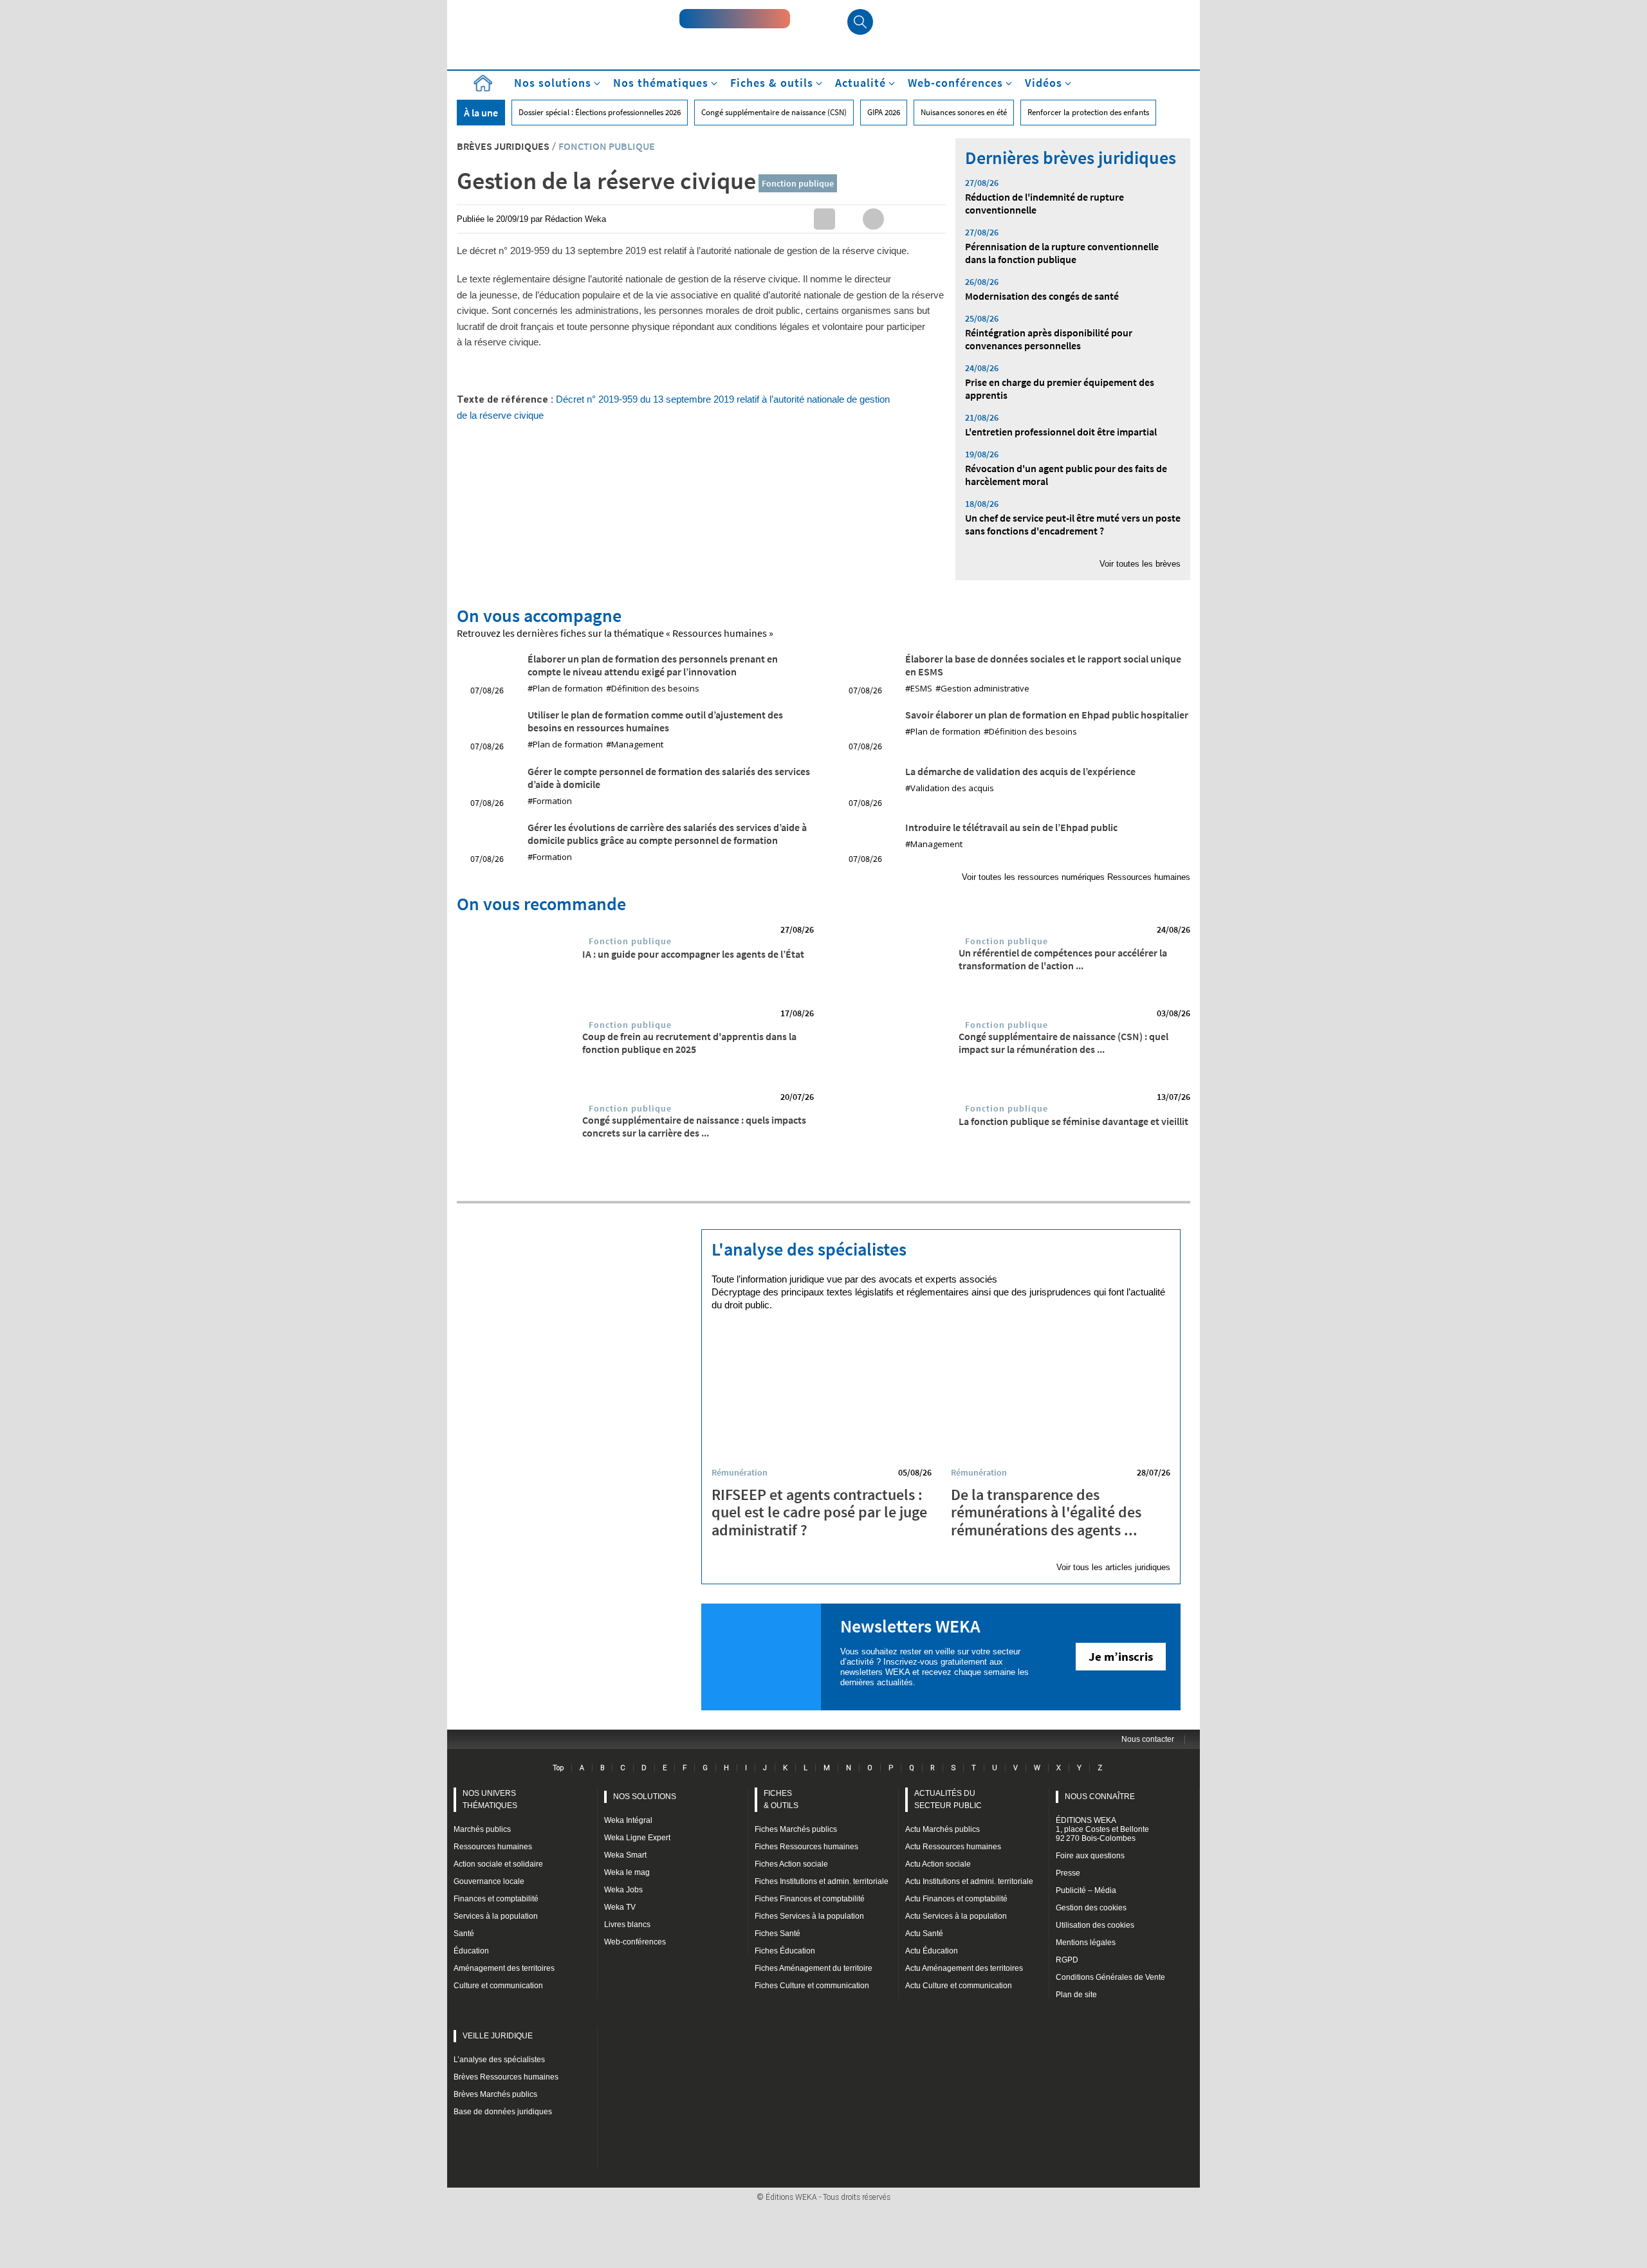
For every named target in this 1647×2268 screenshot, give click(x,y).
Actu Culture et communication (959, 1986)
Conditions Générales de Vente (1110, 1977)
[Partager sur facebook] (873, 219)
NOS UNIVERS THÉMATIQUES (490, 1799)
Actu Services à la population (956, 1916)
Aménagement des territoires (504, 1968)
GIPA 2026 (884, 112)
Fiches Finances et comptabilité (810, 1899)
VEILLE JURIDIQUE (498, 2036)
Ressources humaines (493, 1847)
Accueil (483, 83)
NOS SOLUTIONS (645, 1797)
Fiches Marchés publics (796, 1829)
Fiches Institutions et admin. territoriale (822, 1881)
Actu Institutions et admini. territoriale (969, 1881)
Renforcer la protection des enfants (1088, 112)
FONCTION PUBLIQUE (607, 146)
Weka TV (620, 1907)
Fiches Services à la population (809, 1916)
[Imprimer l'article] (922, 219)
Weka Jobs (623, 1890)
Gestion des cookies (1091, 1908)
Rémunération (740, 1472)
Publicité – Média (1086, 1890)
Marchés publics (482, 1829)
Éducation (471, 1951)
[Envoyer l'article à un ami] (898, 219)
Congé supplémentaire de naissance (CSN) (774, 112)
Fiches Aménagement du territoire (814, 1968)
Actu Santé (924, 1934)
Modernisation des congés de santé (1042, 296)
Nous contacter (1148, 1739)
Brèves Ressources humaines (506, 2077)
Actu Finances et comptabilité (956, 1899)
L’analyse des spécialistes (499, 2060)
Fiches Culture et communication (812, 1986)
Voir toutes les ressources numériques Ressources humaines (1076, 877)
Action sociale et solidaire (498, 1864)
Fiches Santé (777, 1934)
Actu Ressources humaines (953, 1847)
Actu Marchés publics (943, 1829)
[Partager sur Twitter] (849, 219)
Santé (464, 1934)
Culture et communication (498, 1986)
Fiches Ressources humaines (806, 1847)
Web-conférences (635, 1942)
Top (558, 1768)
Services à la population (496, 1916)
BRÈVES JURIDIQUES (503, 146)
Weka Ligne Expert (637, 1838)
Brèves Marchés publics (495, 2094)
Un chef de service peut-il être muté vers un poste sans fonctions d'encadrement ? (1073, 524)
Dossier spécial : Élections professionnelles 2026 (600, 112)
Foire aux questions (1090, 1856)
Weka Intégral (628, 1820)
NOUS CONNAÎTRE (1100, 1797)
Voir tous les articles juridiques (1113, 1567)
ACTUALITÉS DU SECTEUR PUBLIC (948, 1799)
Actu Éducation (932, 1951)
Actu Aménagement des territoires (964, 1968)
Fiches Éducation (785, 1951)
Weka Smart (625, 1855)
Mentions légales (1086, 1943)
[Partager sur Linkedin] (824, 219)
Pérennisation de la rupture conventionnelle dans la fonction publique (1062, 253)
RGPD (1067, 1960)
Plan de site (1076, 1995)
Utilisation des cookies (1095, 1925)
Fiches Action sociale (791, 1864)
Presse (1068, 1873)
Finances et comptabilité (496, 1899)
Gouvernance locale (489, 1881)
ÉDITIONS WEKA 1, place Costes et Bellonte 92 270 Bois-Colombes (1102, 1829)
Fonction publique (798, 183)
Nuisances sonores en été (964, 112)
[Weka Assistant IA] (735, 19)
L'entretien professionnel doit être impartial (1061, 432)
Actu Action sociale (938, 1864)
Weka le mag (627, 1872)
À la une (481, 113)
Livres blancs (627, 1925)
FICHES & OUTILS (781, 1799)
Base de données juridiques (503, 2112)
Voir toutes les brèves (1140, 564)
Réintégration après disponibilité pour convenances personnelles (1049, 339)
